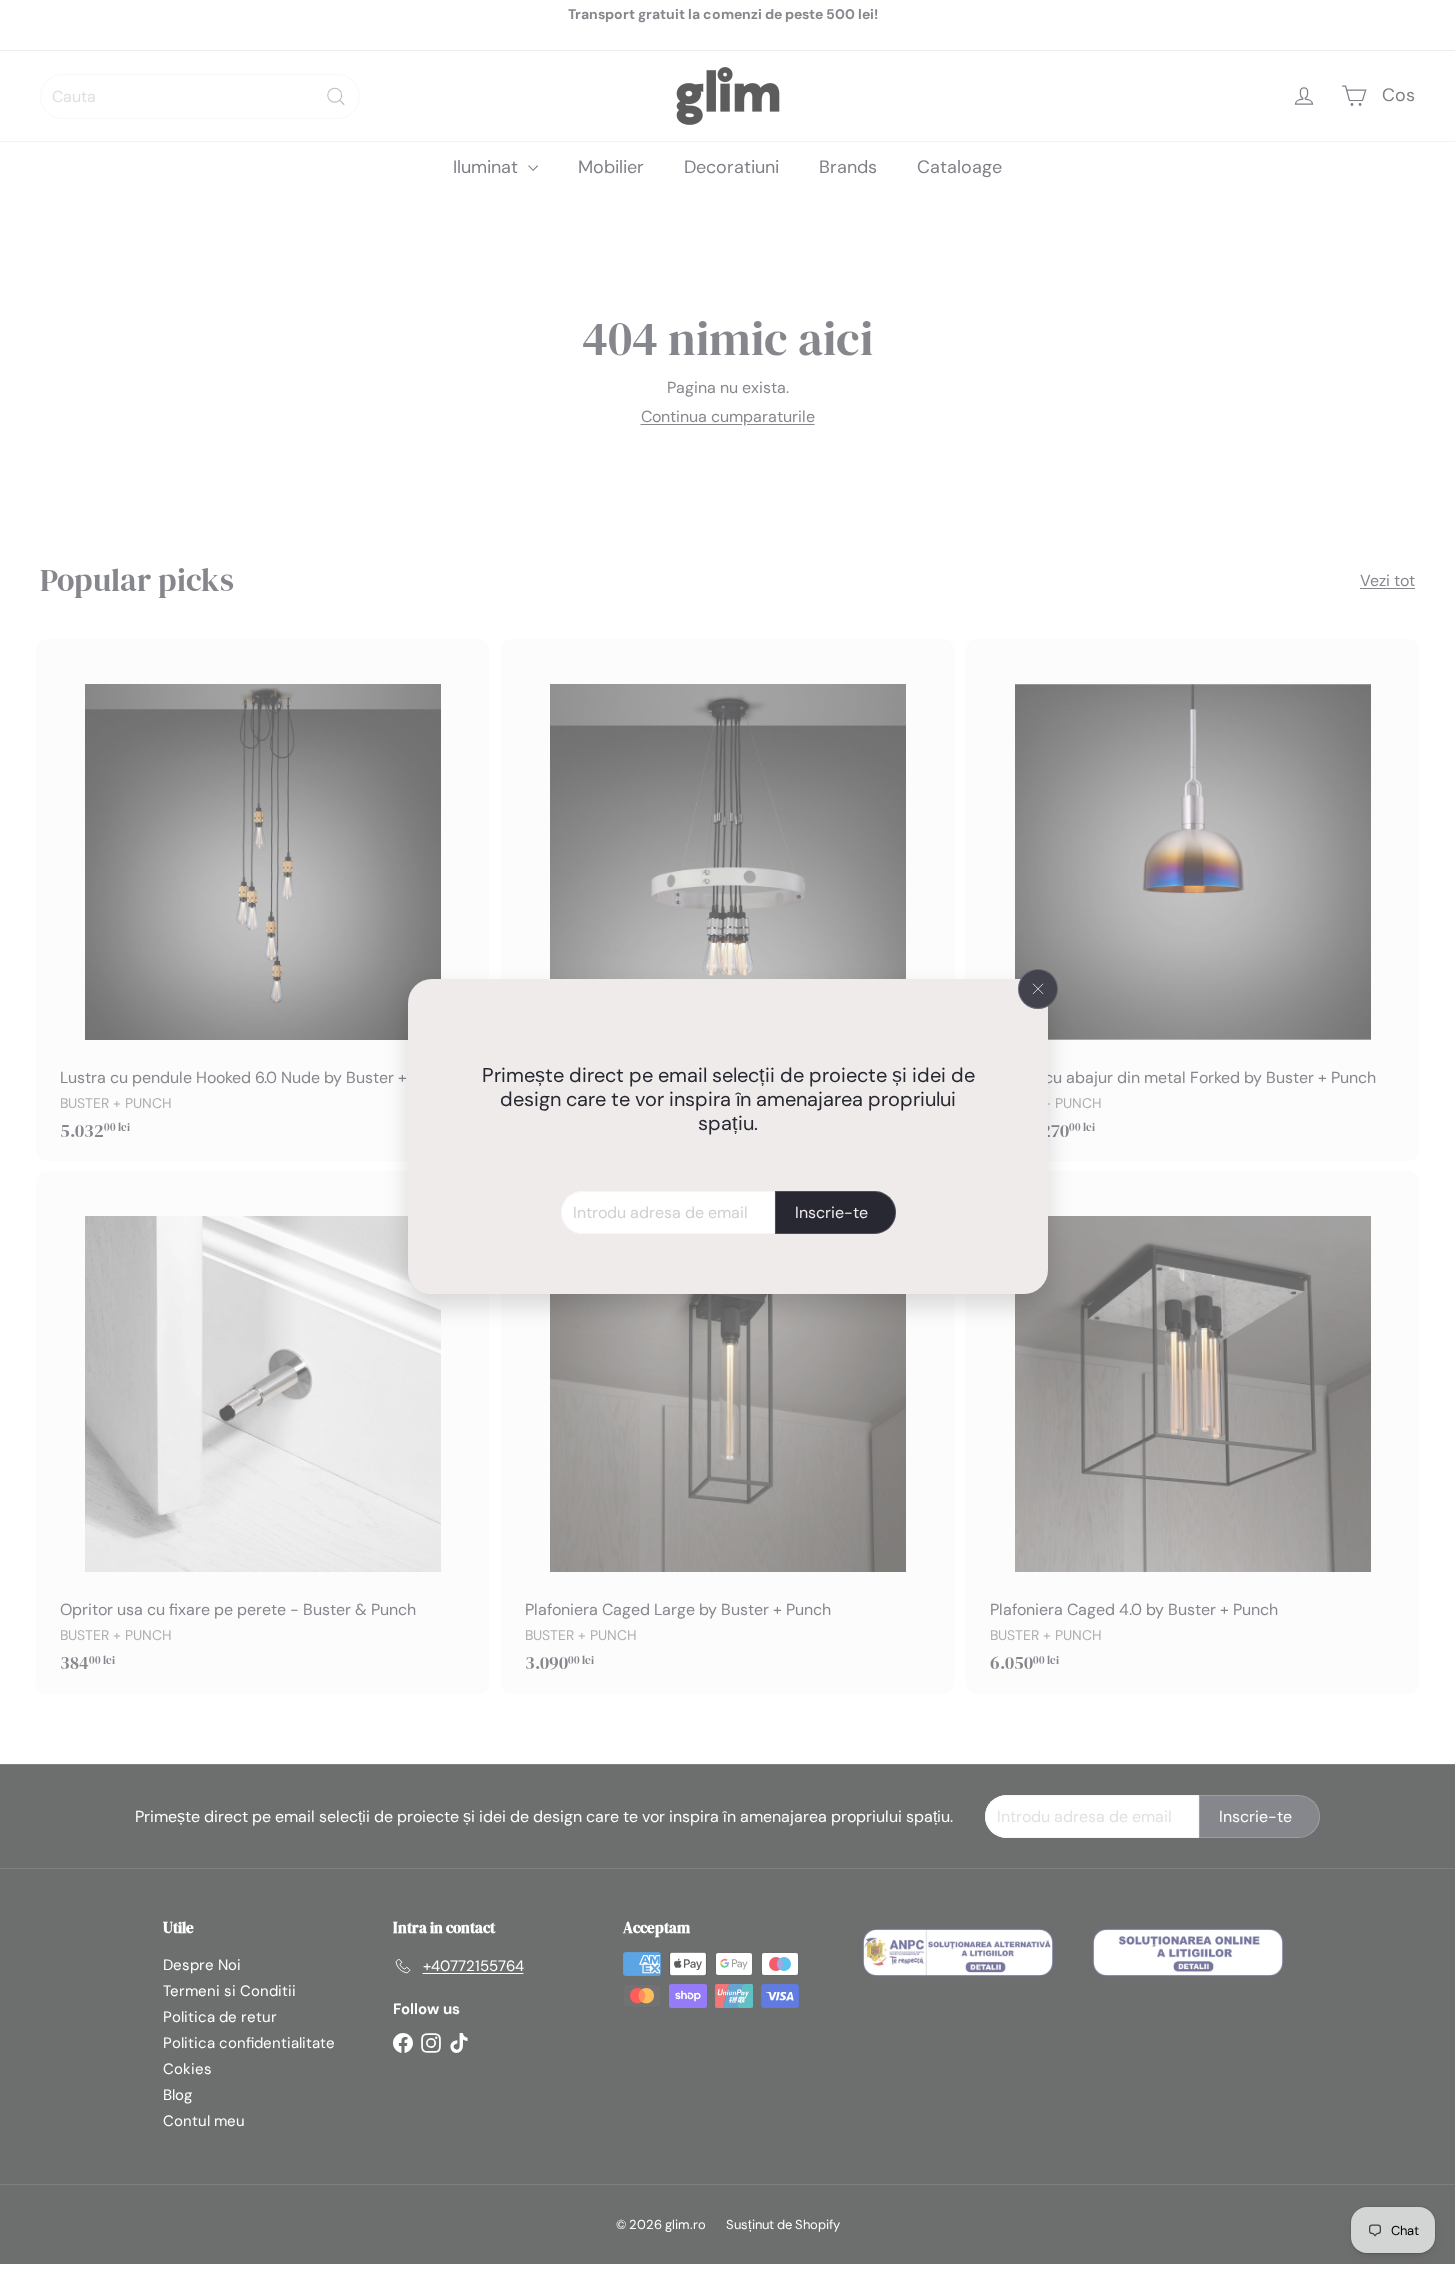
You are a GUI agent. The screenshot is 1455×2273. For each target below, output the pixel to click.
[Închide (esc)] (1038, 989)
